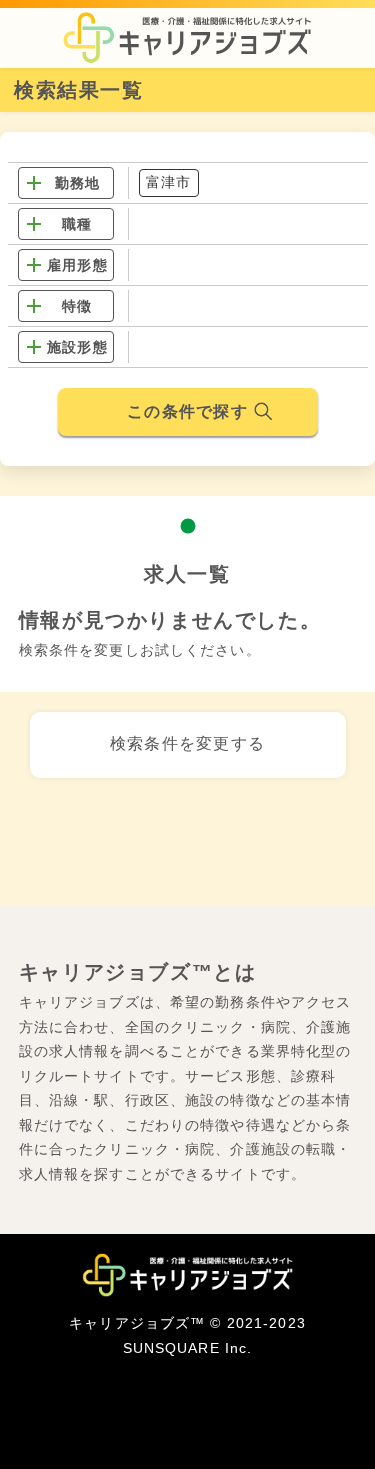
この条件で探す (187, 411)
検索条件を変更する (188, 743)
